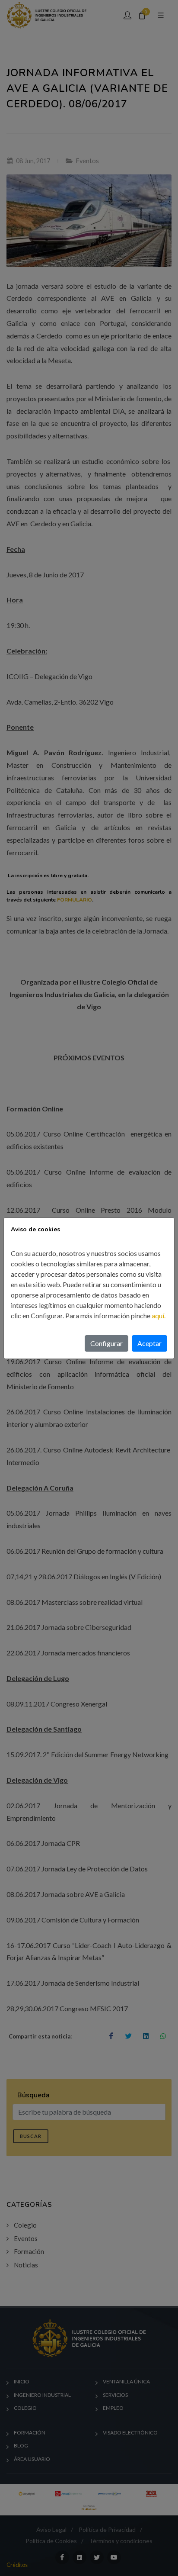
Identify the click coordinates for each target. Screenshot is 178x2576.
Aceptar (149, 1343)
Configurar (106, 1343)
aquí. (159, 1315)
